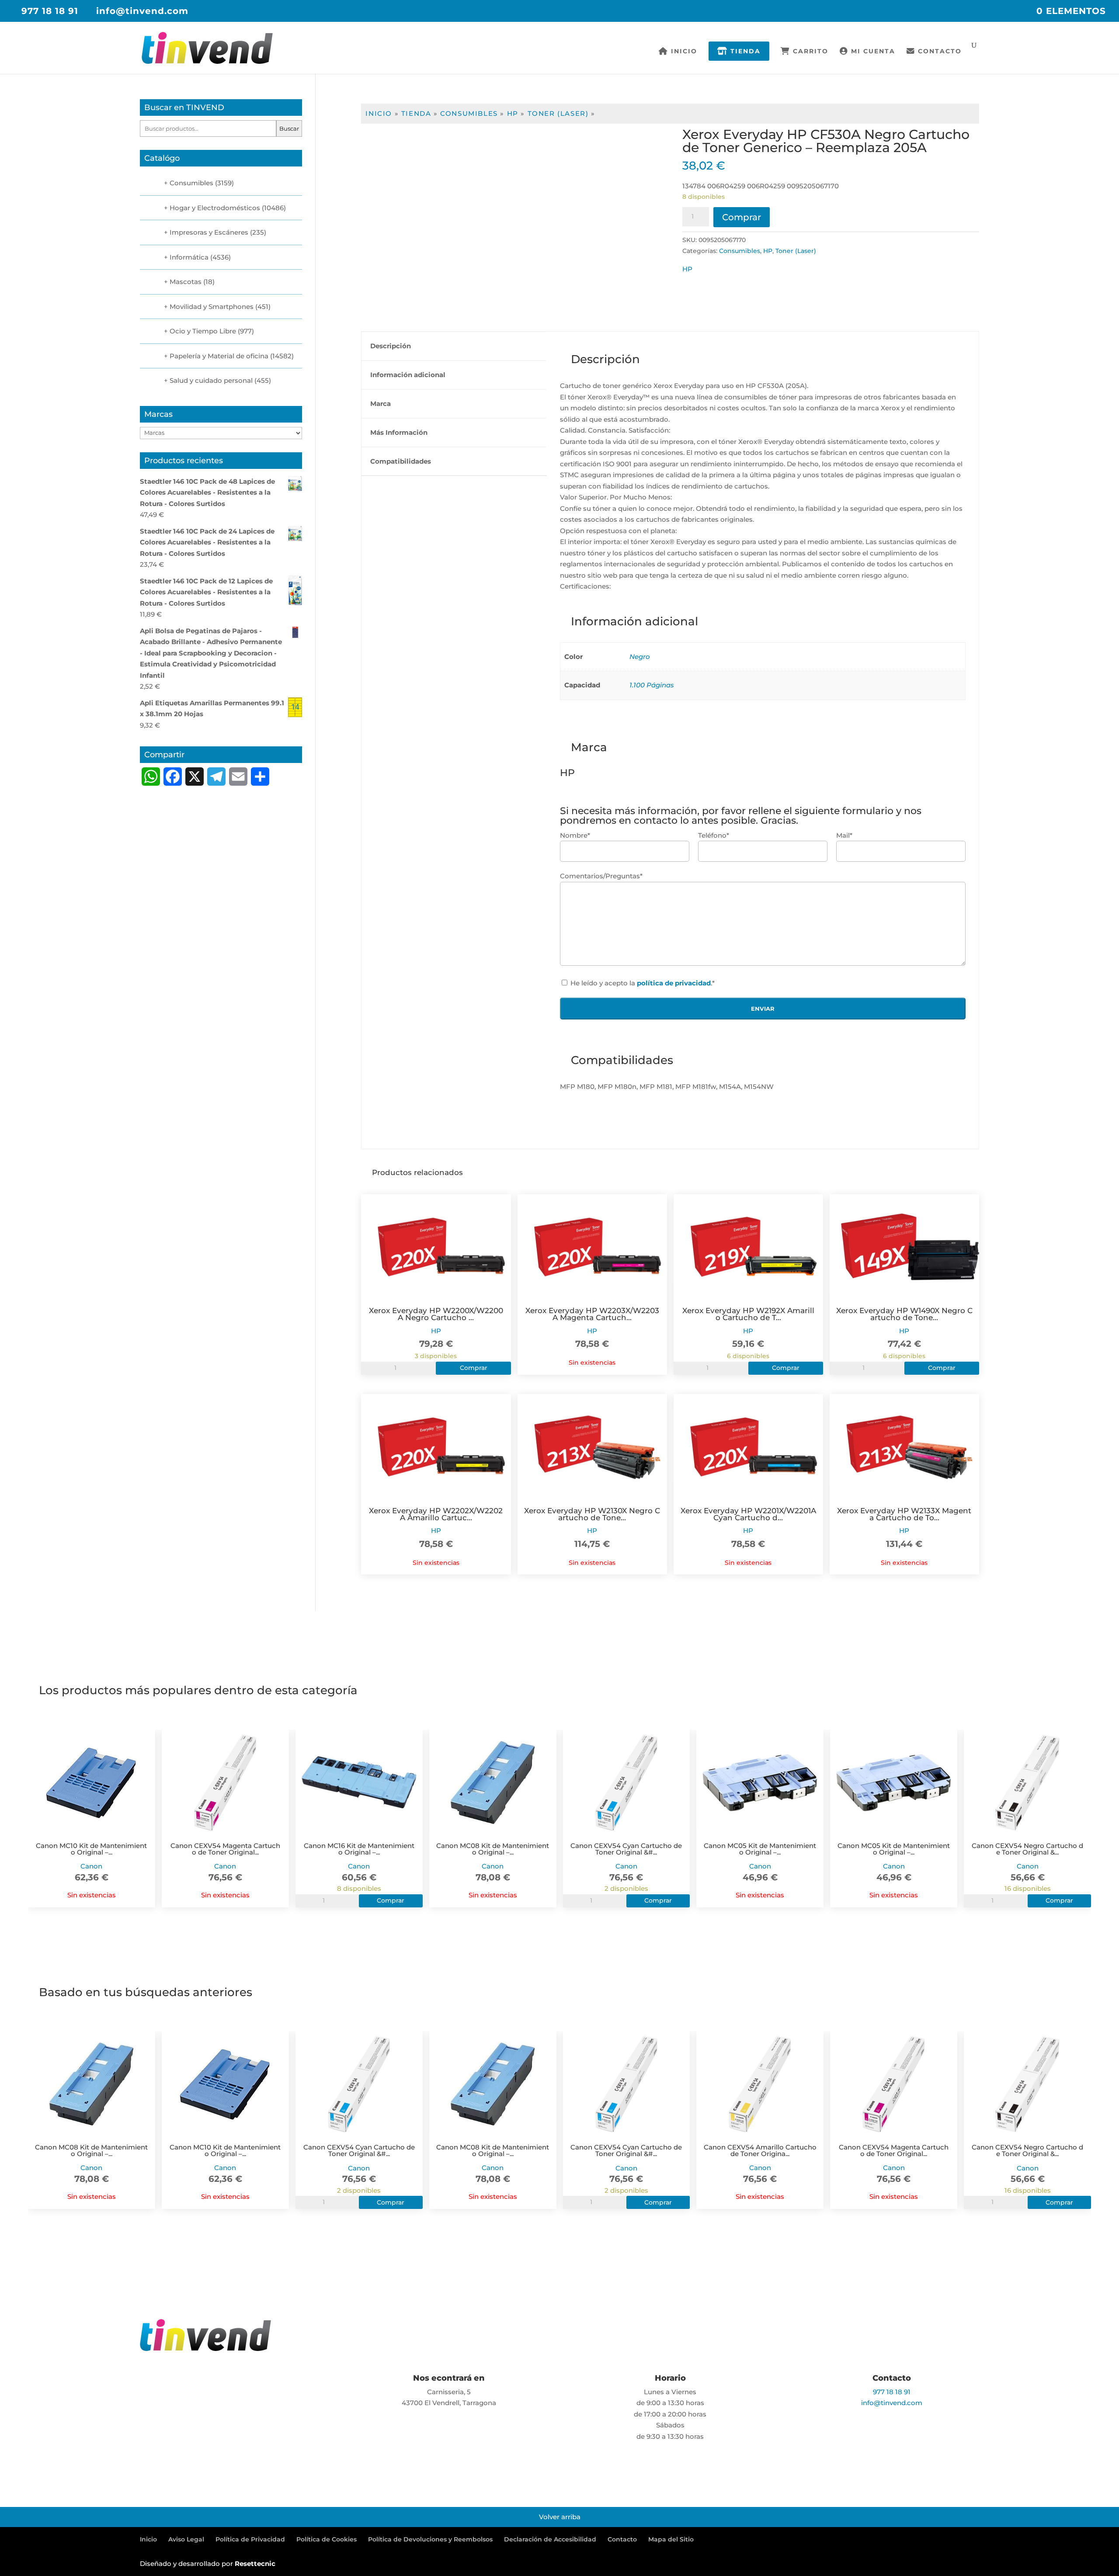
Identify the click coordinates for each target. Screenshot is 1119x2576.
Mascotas (186, 282)
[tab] (453, 346)
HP (513, 113)
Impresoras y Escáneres (209, 232)
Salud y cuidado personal (211, 380)
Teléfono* (714, 835)
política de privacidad (674, 983)
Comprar (742, 217)
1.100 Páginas (652, 685)
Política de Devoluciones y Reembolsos (430, 2539)
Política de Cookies (327, 2539)
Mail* (844, 835)
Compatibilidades (401, 461)
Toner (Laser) (558, 113)
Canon (91, 1866)
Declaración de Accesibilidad (550, 2539)
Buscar (289, 128)
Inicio (683, 52)
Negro (640, 657)
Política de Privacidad (250, 2539)
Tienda (744, 51)
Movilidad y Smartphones (212, 307)
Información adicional (408, 375)
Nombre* (575, 835)
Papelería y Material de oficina (219, 356)
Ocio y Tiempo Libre (203, 331)
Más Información (399, 432)
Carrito (809, 52)
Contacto (938, 52)
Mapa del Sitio (671, 2539)
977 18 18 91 (50, 11)
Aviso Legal (186, 2539)
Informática (189, 257)
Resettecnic (255, 2564)
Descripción (391, 346)
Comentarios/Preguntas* (601, 876)
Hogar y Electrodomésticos (215, 208)
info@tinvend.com (892, 2403)
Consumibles (469, 113)
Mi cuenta (872, 52)
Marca (381, 404)
